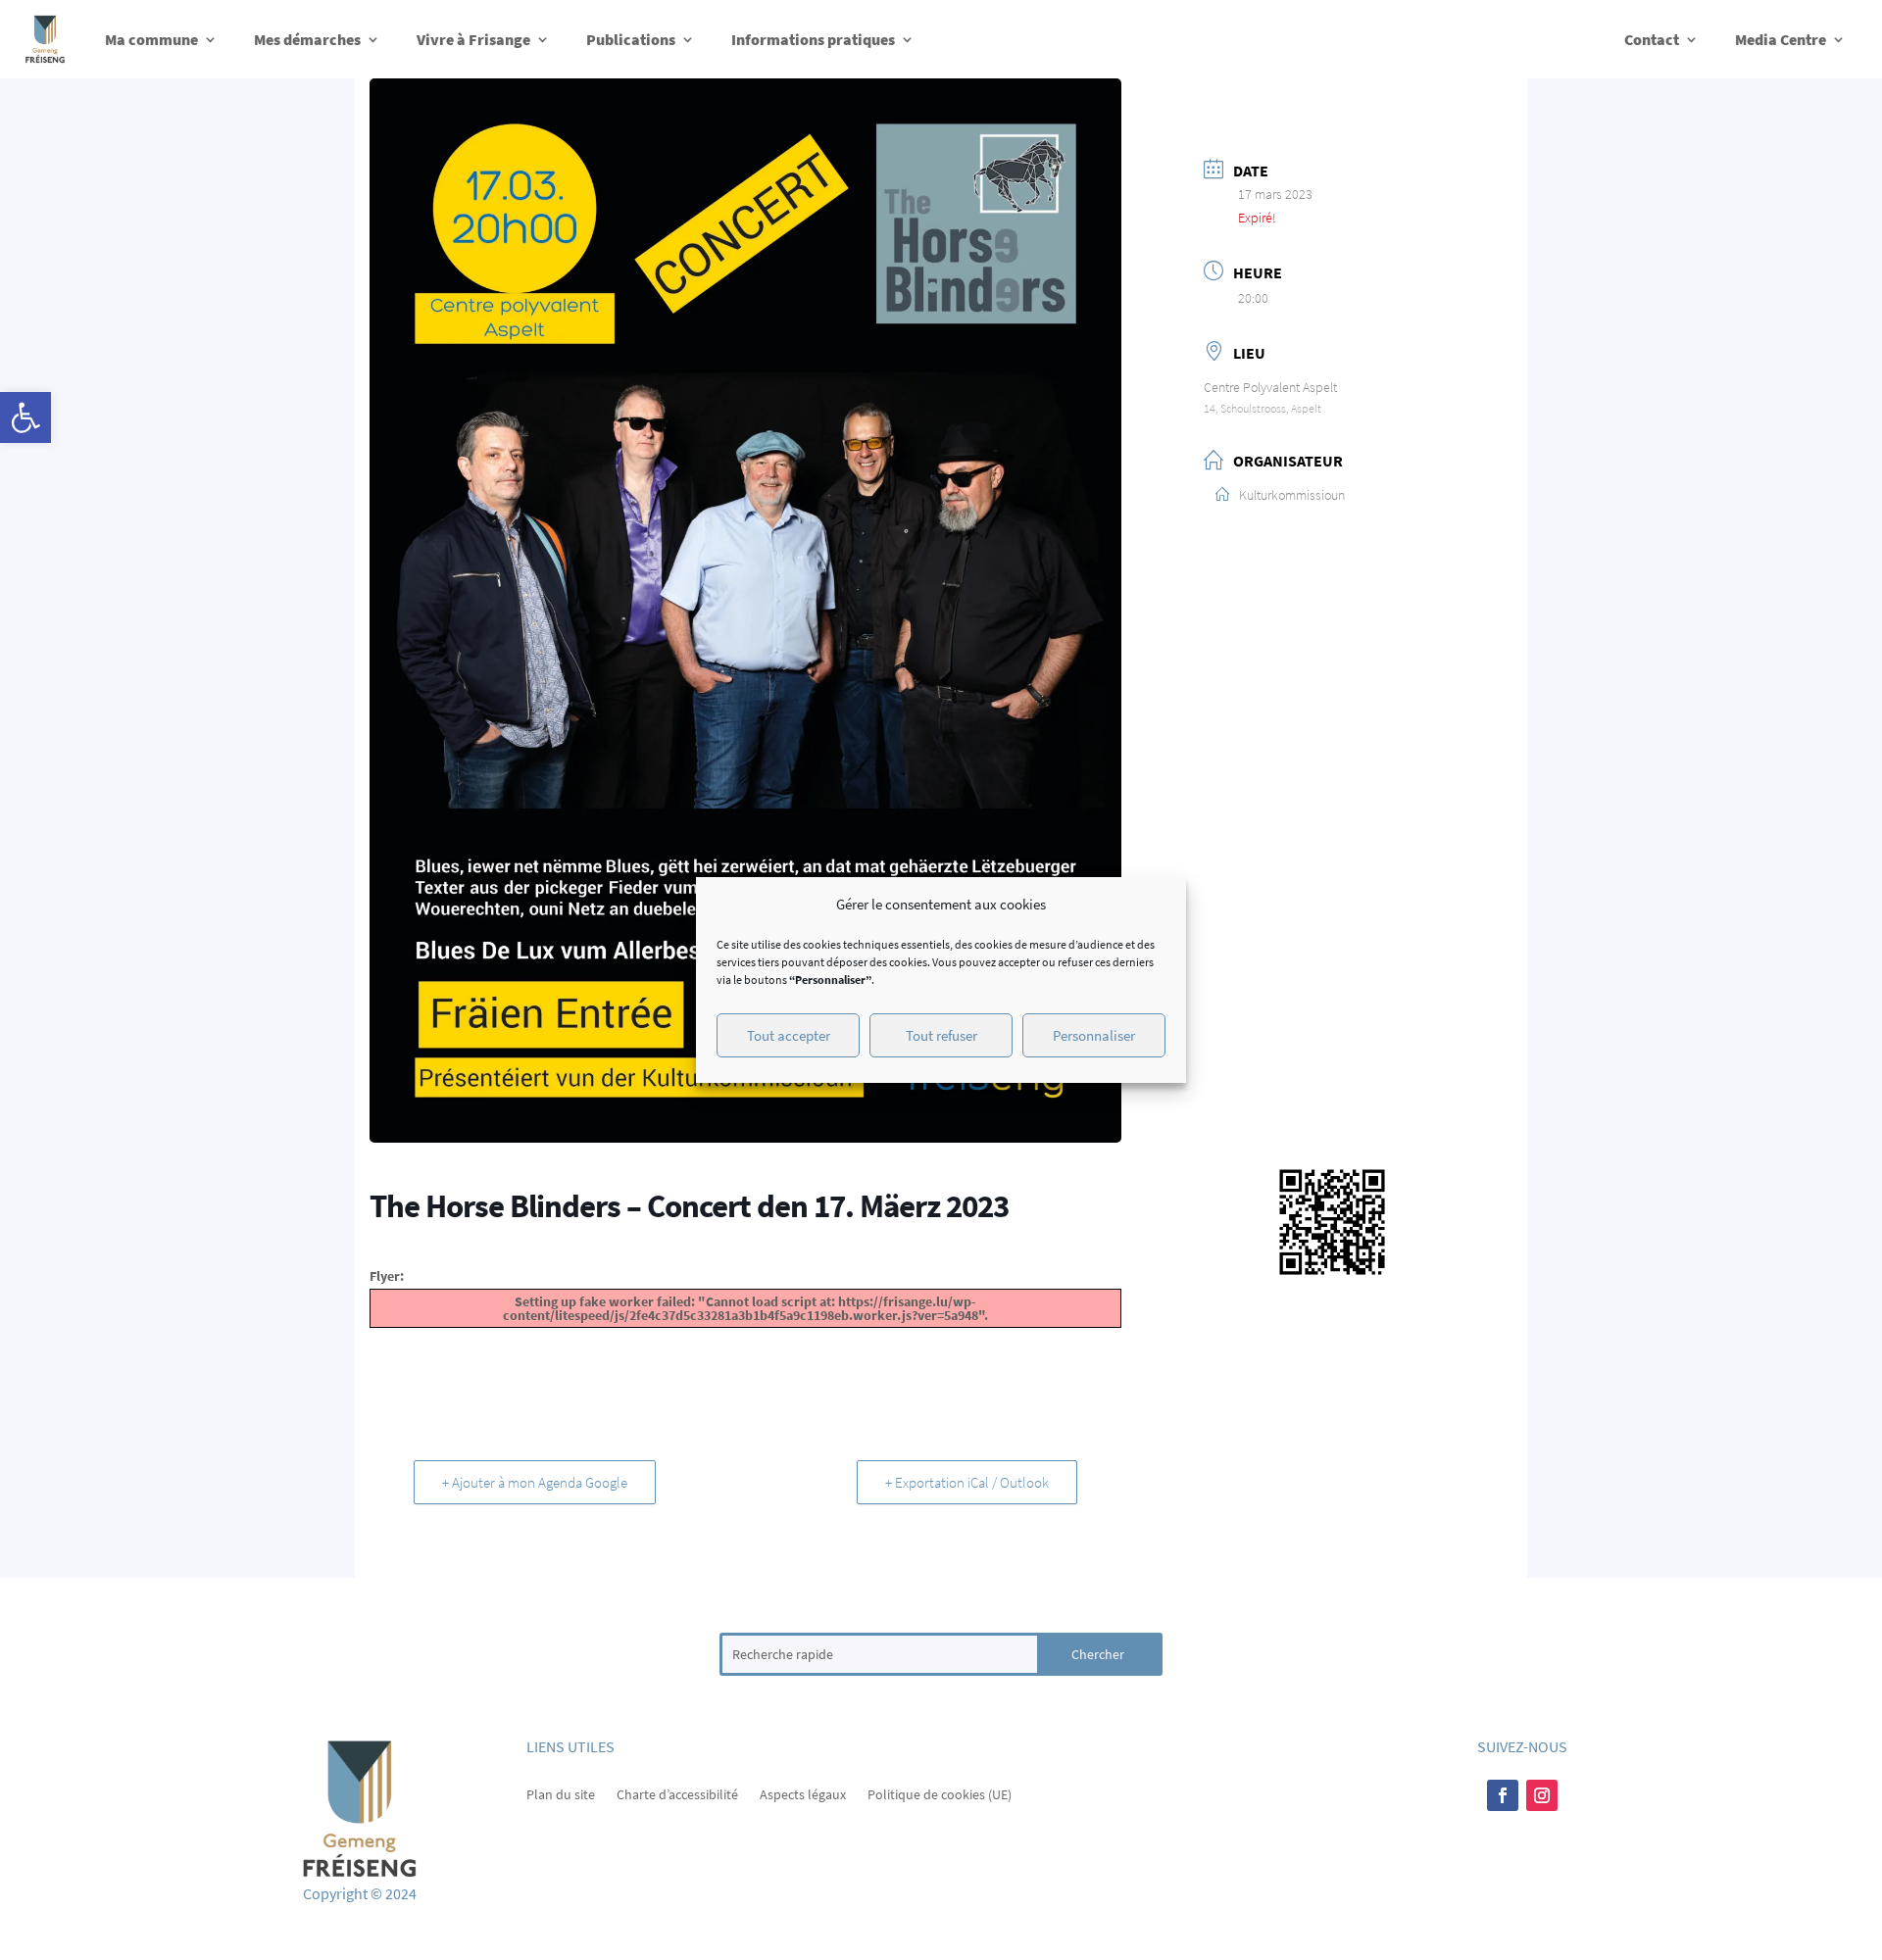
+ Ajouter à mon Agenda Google (535, 1482)
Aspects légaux (803, 1793)
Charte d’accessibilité (677, 1793)
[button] (25, 417)
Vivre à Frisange (473, 39)
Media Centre (1781, 39)
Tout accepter (789, 1035)
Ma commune (151, 39)
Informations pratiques (813, 39)
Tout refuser (941, 1035)
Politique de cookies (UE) (940, 1793)
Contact (1652, 39)
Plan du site (561, 1793)
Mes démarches (307, 39)
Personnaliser (1094, 1035)
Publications (631, 39)
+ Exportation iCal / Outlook (967, 1482)
